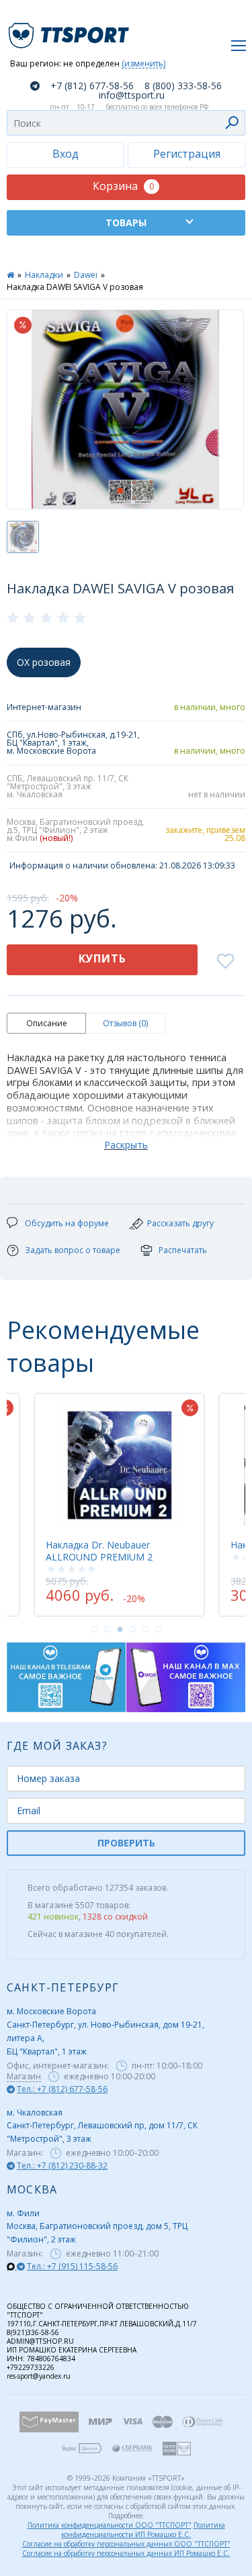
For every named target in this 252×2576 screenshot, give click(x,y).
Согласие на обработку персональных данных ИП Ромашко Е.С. (126, 2553)
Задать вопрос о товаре (73, 1250)
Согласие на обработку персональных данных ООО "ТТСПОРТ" (126, 2544)
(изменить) (143, 64)
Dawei (86, 275)
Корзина (123, 186)
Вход (66, 154)
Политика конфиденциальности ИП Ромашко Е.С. (143, 2530)
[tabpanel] (119, 1505)
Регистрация (187, 154)
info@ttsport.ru (132, 95)
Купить (102, 958)
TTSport (71, 30)
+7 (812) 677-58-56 (92, 86)
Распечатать (183, 1250)
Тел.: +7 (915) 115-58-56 (72, 2266)
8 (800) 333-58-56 (183, 86)
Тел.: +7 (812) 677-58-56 (62, 2089)
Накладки (44, 275)
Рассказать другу (180, 1223)
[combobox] (126, 123)
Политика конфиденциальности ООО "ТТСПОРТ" (110, 2525)
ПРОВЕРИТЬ (126, 1843)
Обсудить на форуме (67, 1223)
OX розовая (44, 662)
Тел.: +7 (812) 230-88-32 (62, 2166)
